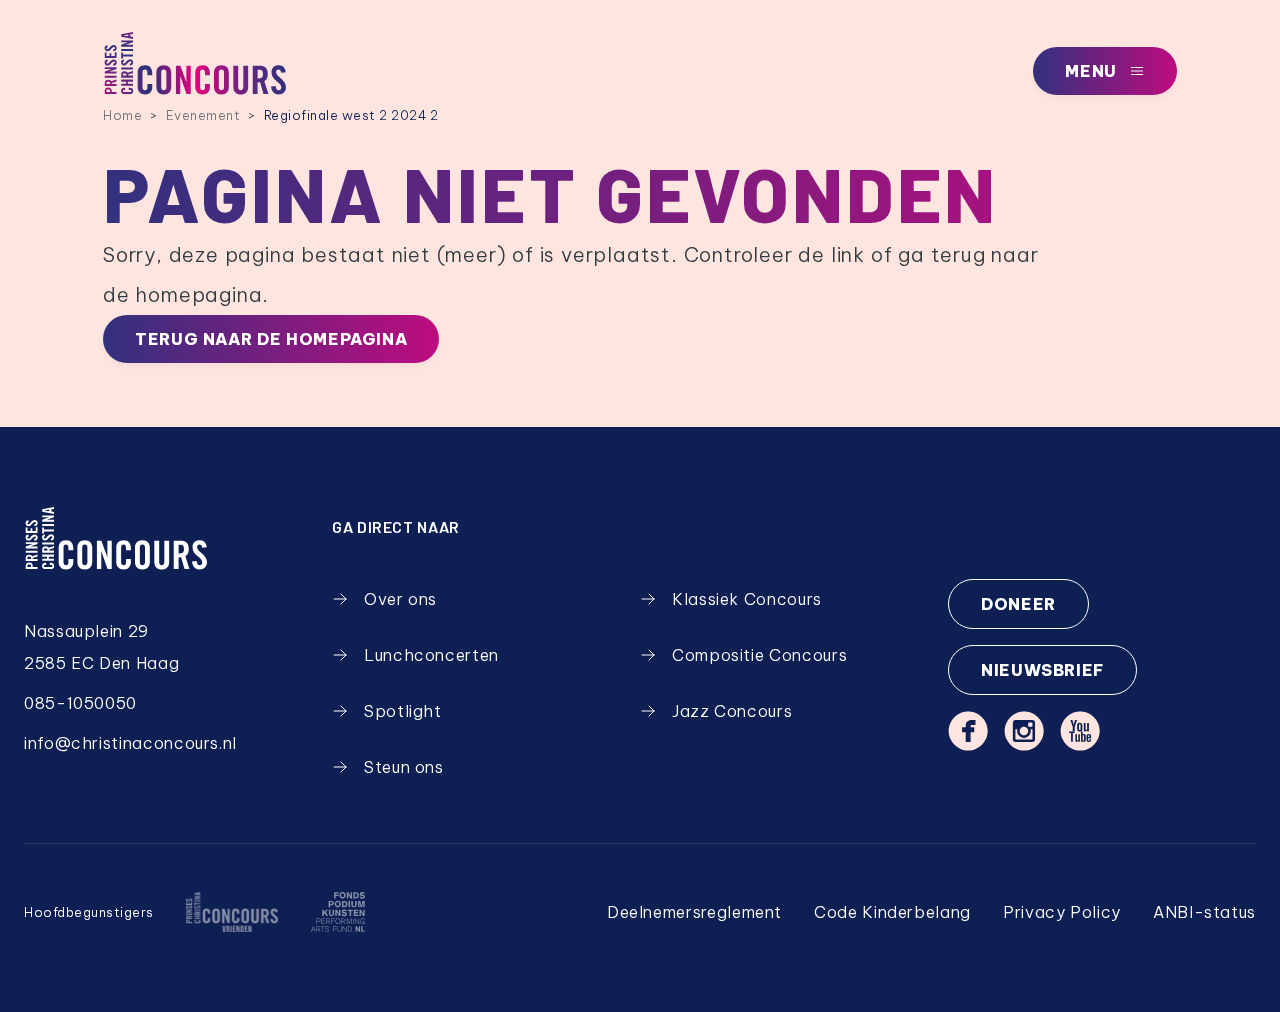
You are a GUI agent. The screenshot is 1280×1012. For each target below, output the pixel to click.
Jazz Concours (732, 711)
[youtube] (1080, 731)
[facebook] (968, 731)
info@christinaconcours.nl (130, 743)
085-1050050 (80, 703)
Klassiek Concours (747, 599)
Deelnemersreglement (694, 912)
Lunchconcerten (431, 655)
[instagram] (1024, 731)
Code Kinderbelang (892, 912)
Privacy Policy (1062, 912)
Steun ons (404, 767)
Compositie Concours (759, 655)
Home (122, 115)
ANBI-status (1204, 912)
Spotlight (403, 711)
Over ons (400, 599)
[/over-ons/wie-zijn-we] (232, 912)
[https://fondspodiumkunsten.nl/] (337, 912)
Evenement (203, 115)
